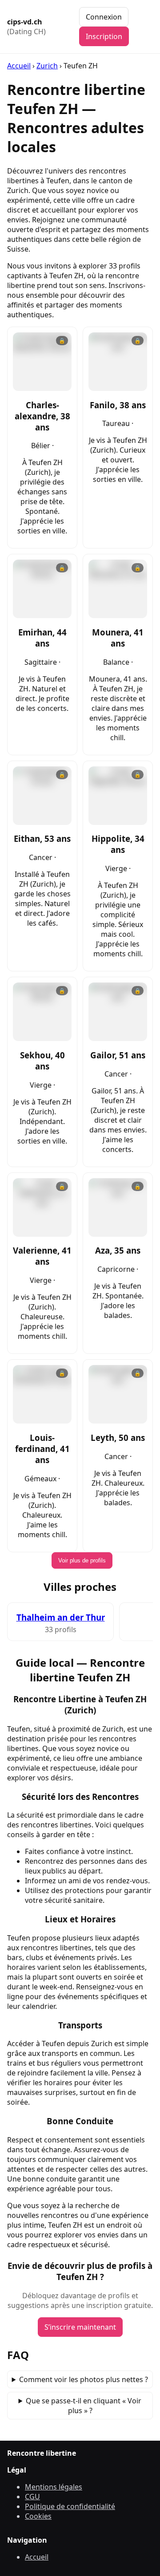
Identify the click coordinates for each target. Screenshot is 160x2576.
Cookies (38, 2516)
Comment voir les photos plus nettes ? (84, 2379)
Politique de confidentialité (70, 2506)
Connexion (104, 17)
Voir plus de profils (82, 1560)
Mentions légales (54, 2487)
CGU (32, 2497)
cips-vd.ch (26, 27)
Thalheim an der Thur (61, 1617)
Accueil (19, 66)
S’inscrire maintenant (80, 2327)
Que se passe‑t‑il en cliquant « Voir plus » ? (84, 2406)
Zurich (47, 66)
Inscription (104, 36)
